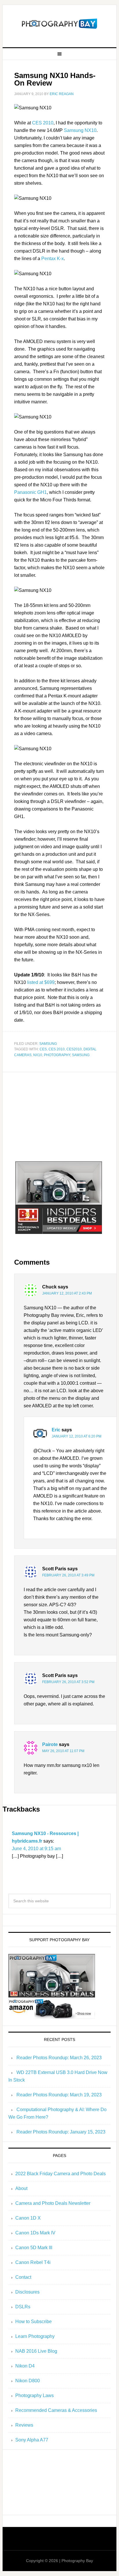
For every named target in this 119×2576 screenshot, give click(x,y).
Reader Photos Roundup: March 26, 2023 (59, 2058)
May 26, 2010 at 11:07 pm (63, 1751)
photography (57, 1055)
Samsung (48, 1044)
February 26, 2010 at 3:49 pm (68, 1575)
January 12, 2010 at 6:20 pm (77, 1436)
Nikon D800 (28, 2381)
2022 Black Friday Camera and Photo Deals (61, 2174)
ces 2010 (57, 1049)
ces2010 (74, 1049)
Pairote (50, 1744)
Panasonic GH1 (30, 492)
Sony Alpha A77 (32, 2440)
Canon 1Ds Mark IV (35, 2233)
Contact (23, 2277)
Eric (56, 1430)
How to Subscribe (34, 2322)
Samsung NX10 (80, 130)
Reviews (24, 2425)
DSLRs (23, 2307)
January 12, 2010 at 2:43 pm (67, 1293)
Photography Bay (59, 24)
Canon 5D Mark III (34, 2248)
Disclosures (27, 2292)
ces (43, 1049)
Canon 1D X (28, 2218)
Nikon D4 (25, 2366)
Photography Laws (35, 2395)
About (21, 2188)
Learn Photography (35, 2336)
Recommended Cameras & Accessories (56, 2410)
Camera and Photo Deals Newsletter (53, 2203)
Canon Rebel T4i (33, 2262)
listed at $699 (41, 982)
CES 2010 (43, 123)
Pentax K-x (53, 259)
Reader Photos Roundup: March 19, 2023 (59, 2095)
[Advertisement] (59, 1118)
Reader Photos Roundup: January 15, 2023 (61, 2132)
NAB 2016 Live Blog (36, 2351)
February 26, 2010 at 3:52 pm (68, 1682)
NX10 (38, 1055)
